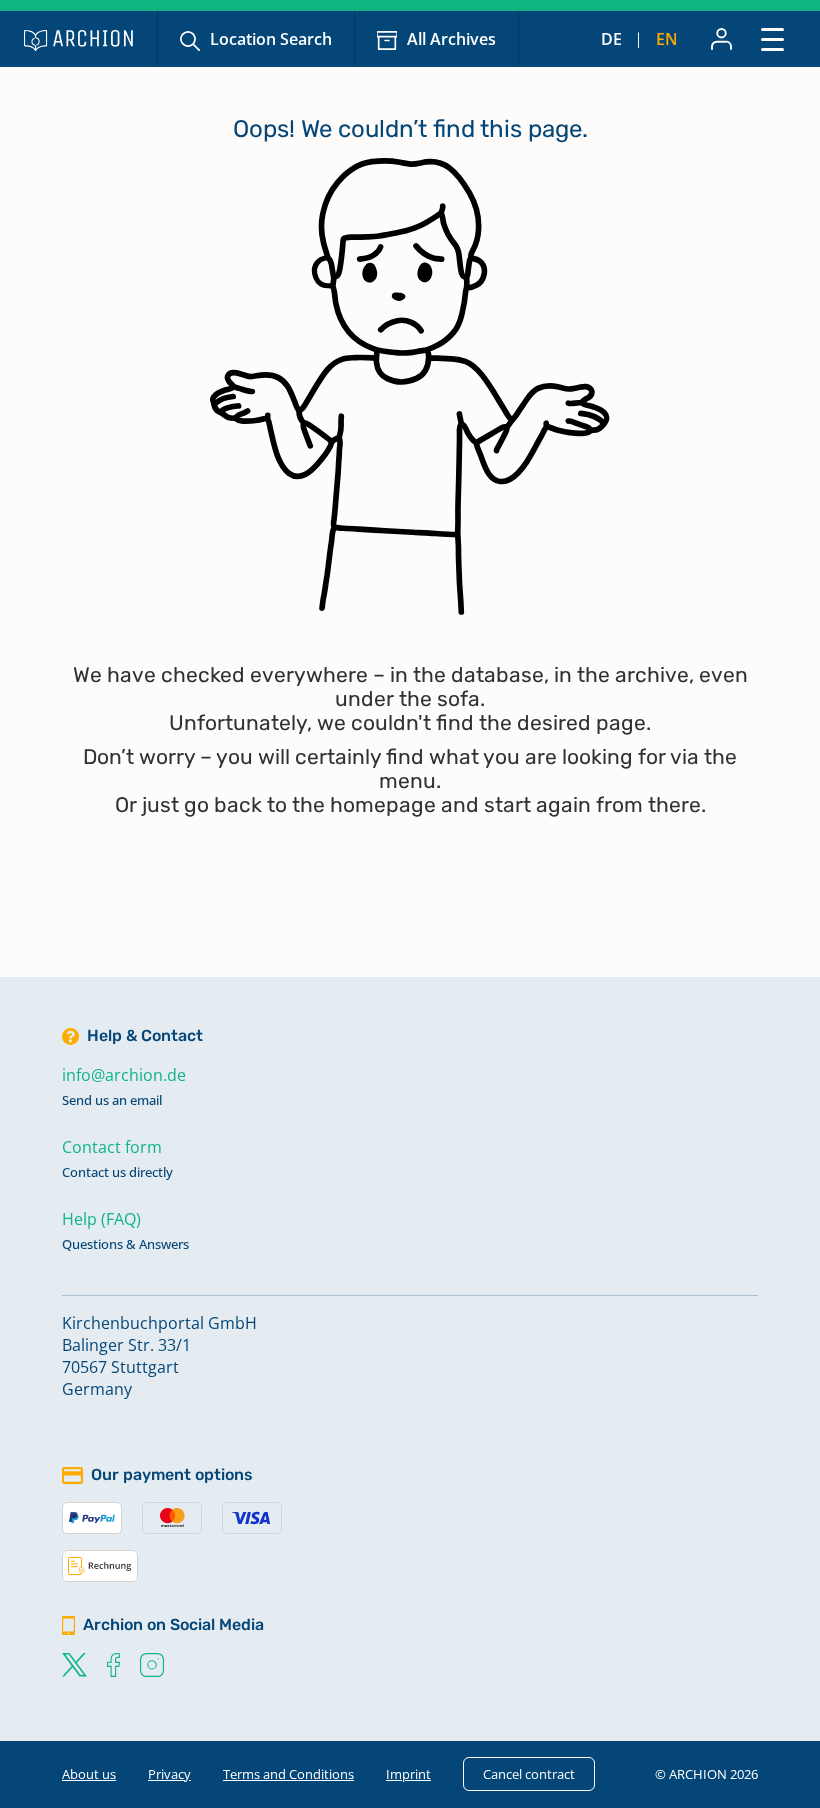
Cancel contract (529, 1774)
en (667, 39)
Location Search (271, 39)
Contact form (112, 1147)
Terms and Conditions (288, 1774)
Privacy (169, 1774)
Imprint (408, 1774)
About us (89, 1774)
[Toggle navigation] (772, 38)
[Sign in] (721, 39)
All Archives (451, 39)
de (611, 39)
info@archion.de (124, 1075)
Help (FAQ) (101, 1219)
